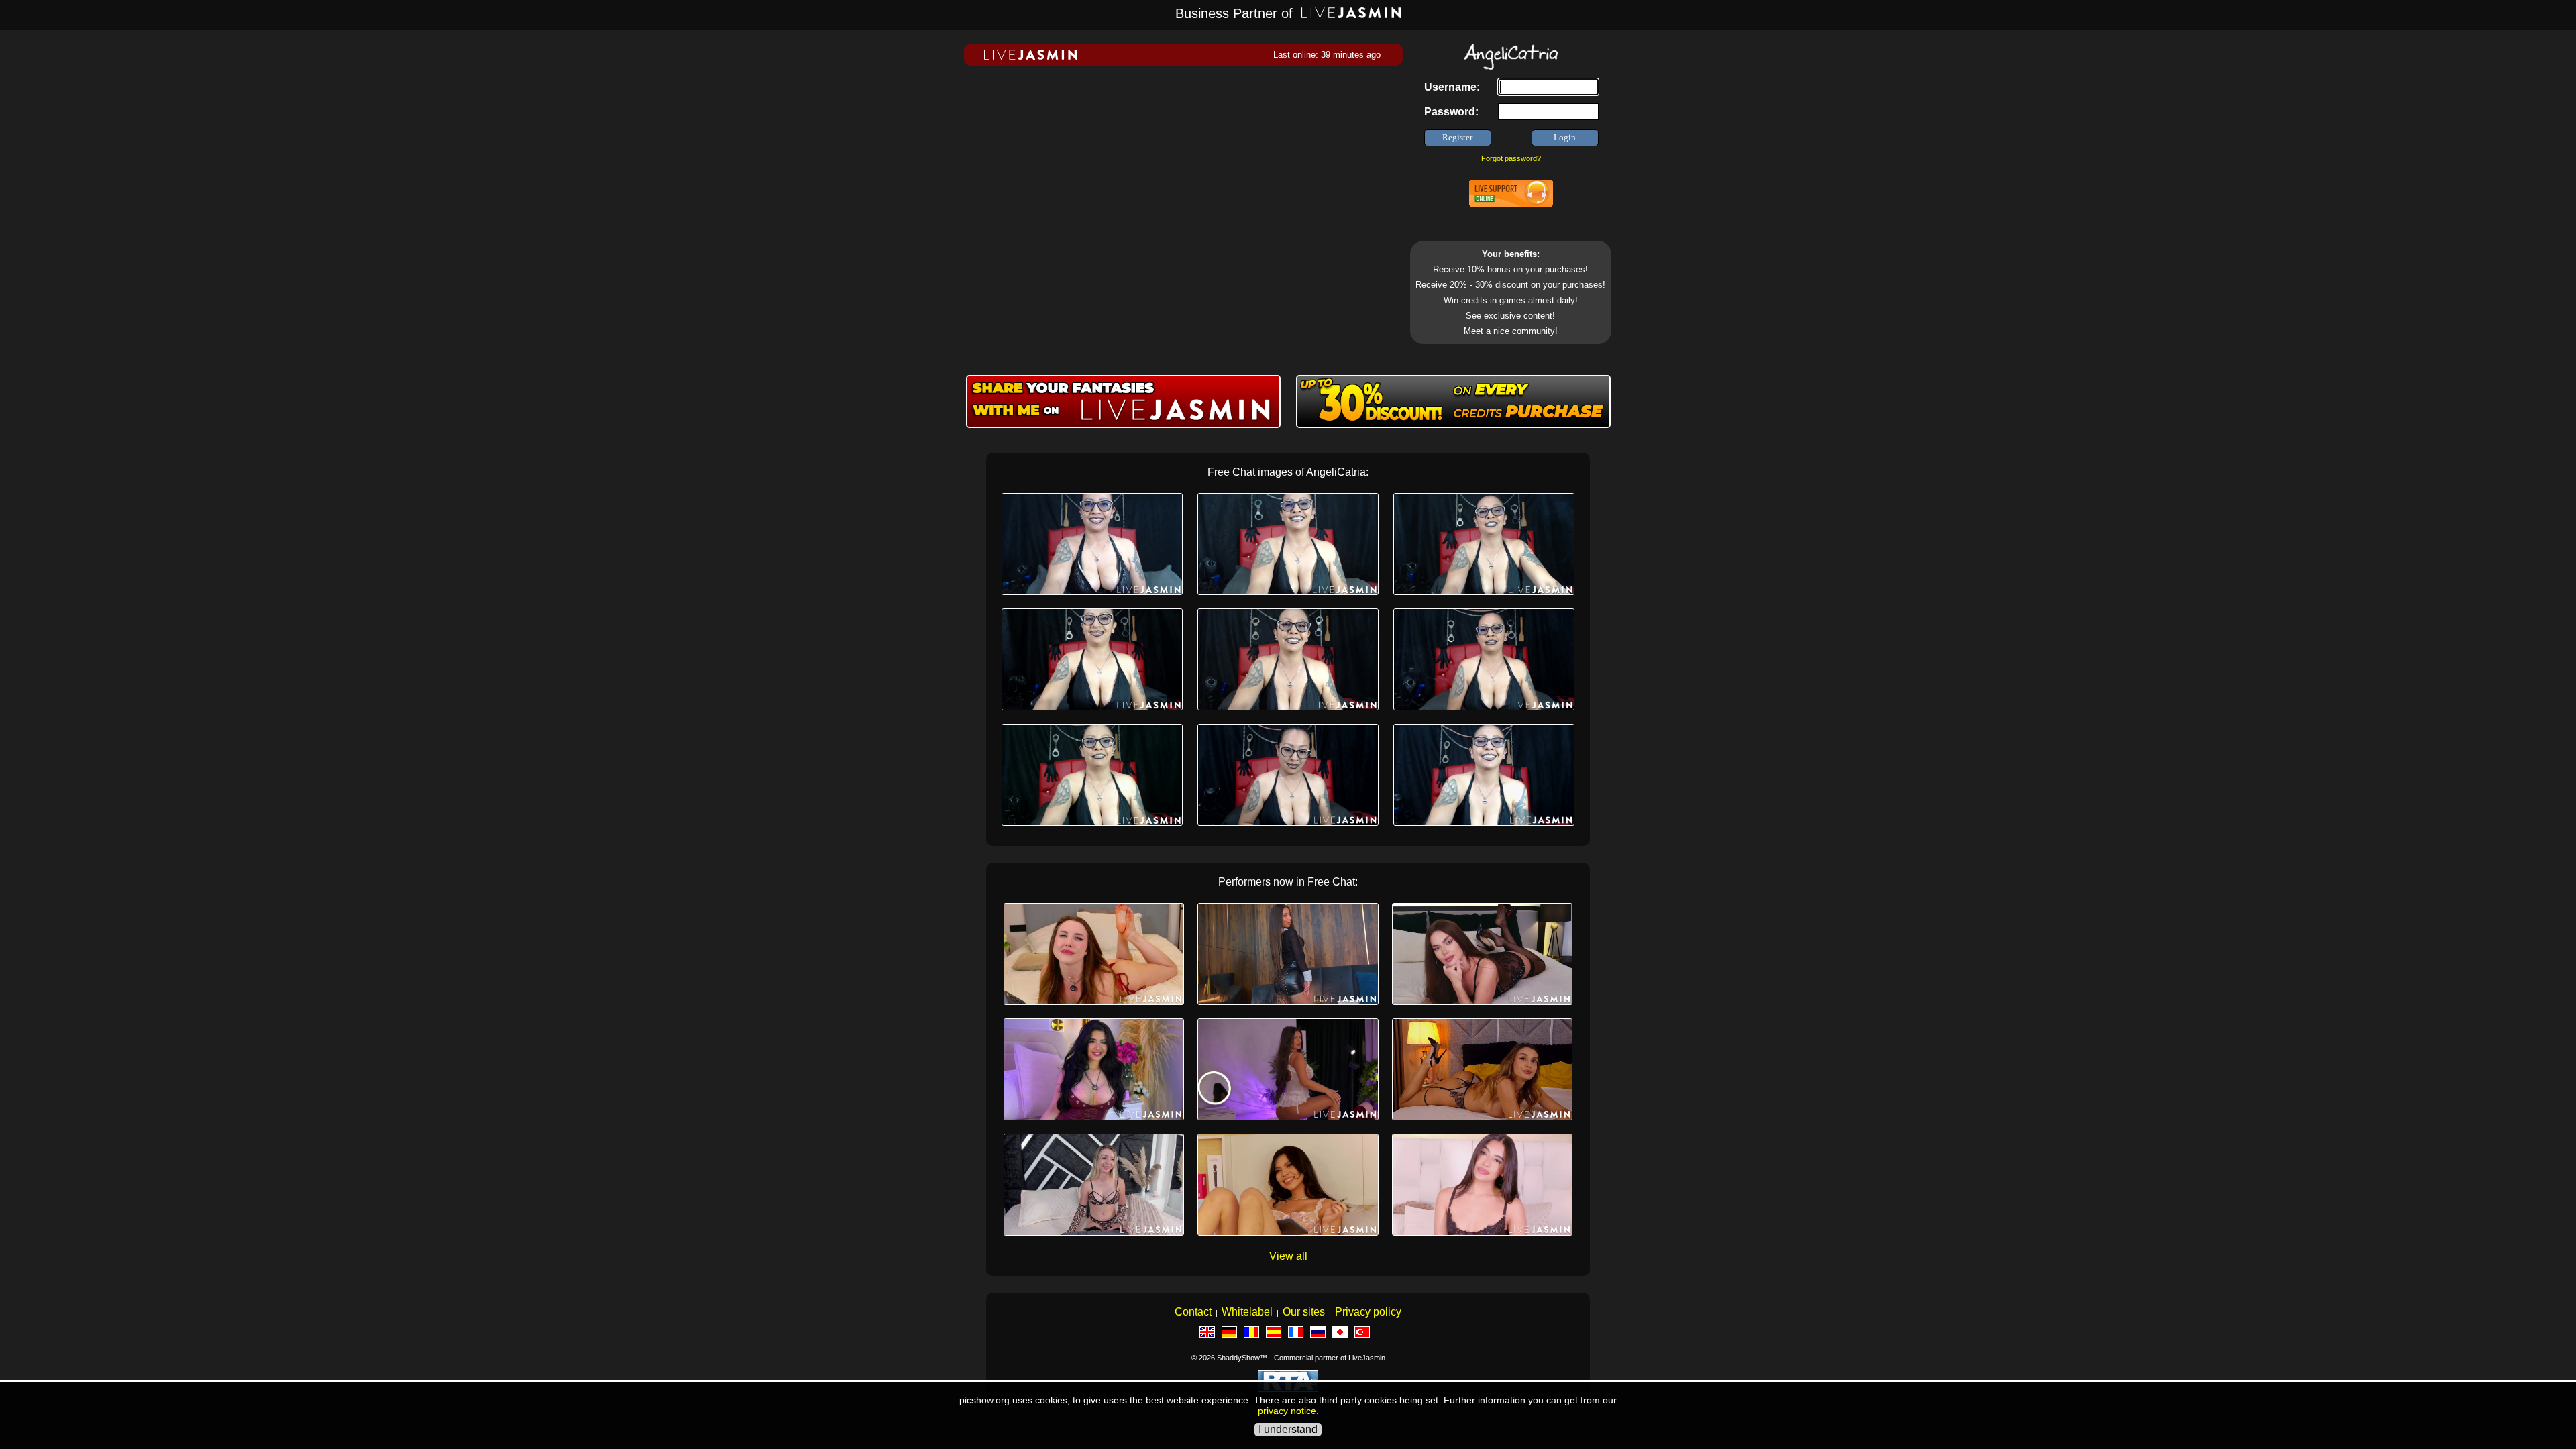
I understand (1288, 1429)
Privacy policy (1368, 1312)
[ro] (1255, 1335)
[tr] (1365, 1335)
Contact (1193, 1312)
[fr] (1299, 1335)
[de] (1233, 1335)
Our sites (1304, 1312)
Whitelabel (1247, 1312)
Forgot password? (1511, 158)
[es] (1277, 1335)
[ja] (1343, 1335)
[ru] (1321, 1335)
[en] (1211, 1335)
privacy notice (1287, 1411)
